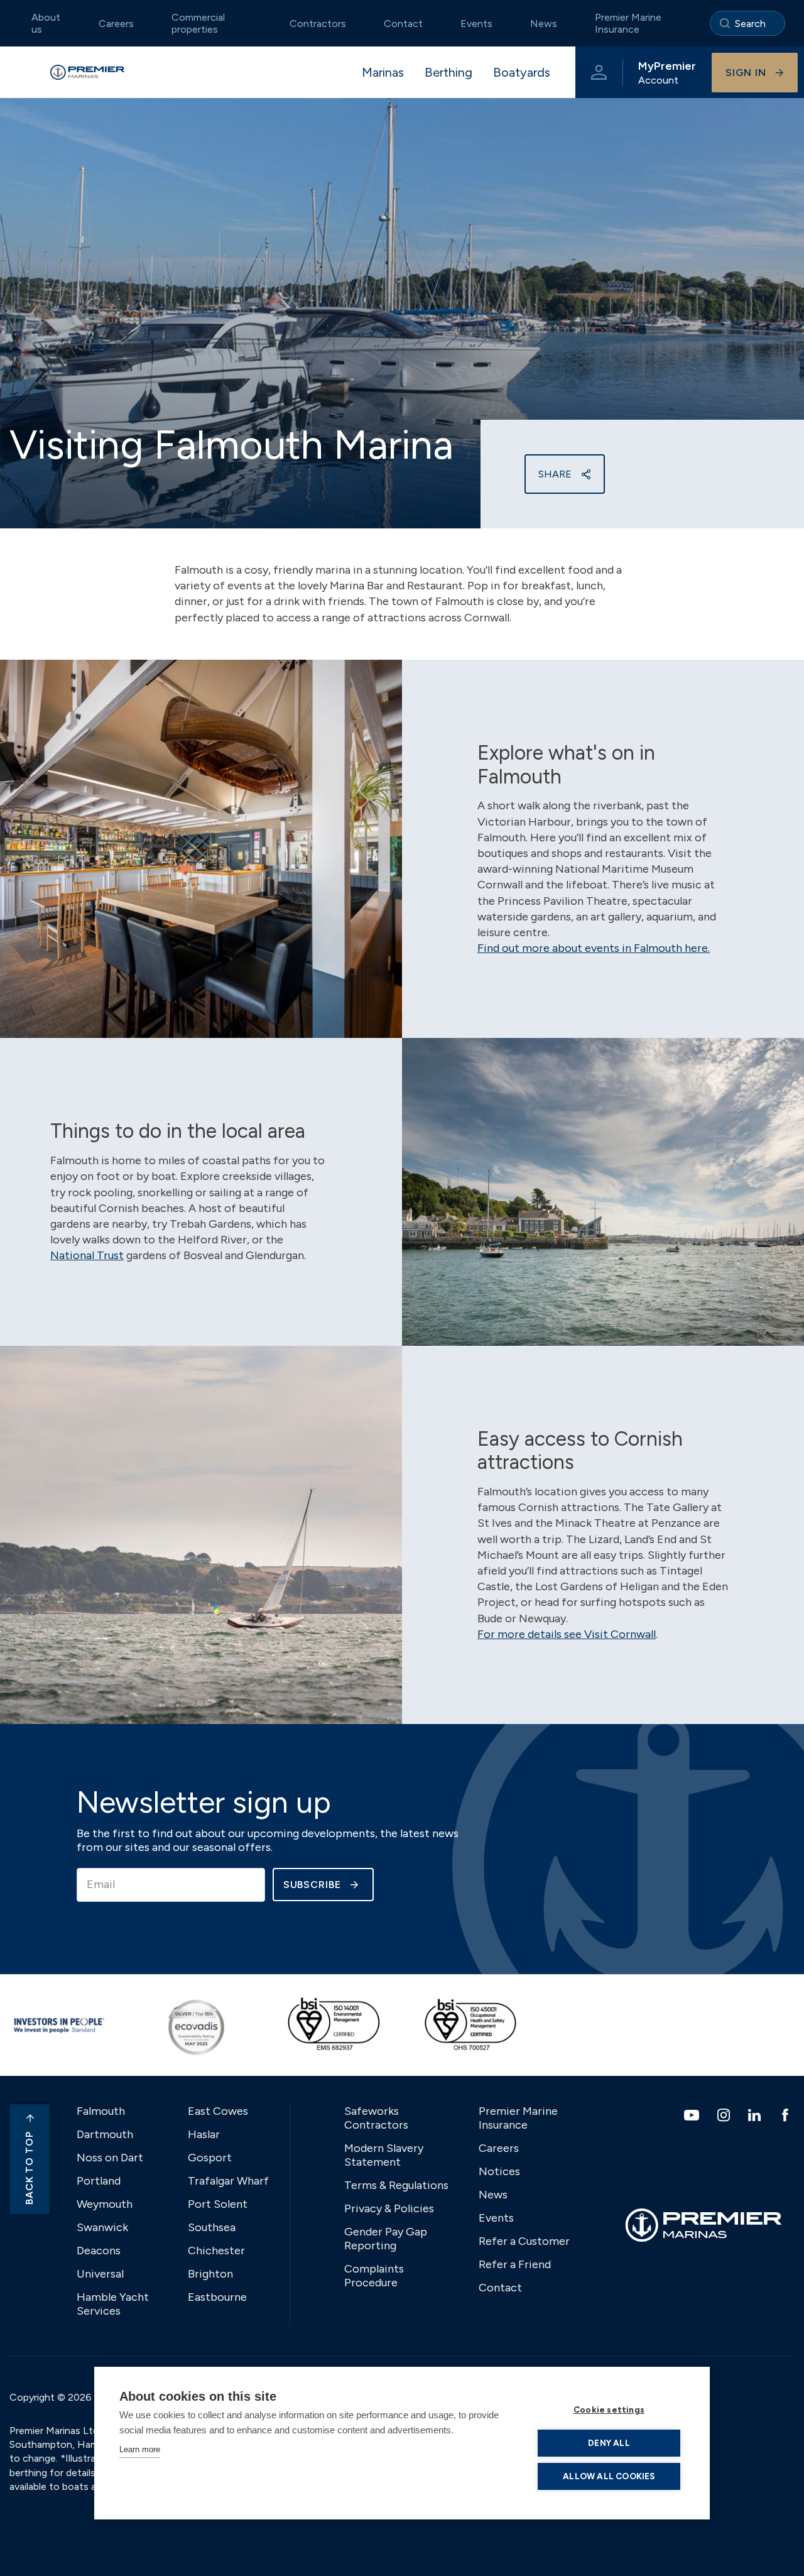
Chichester (216, 2251)
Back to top (29, 2168)
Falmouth (101, 2111)
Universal (100, 2274)
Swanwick (102, 2227)
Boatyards (522, 72)
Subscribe (312, 1885)
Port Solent (218, 2204)
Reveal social (586, 474)
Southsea (212, 2227)
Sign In (746, 73)
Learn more (140, 2449)
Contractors (318, 24)
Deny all (609, 2443)
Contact (403, 24)
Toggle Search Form (747, 23)
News (544, 24)
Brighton (210, 2274)
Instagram (725, 2115)
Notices (499, 2171)
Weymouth (105, 2204)
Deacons (99, 2251)
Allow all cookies (609, 2476)
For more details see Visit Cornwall (567, 1634)
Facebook (787, 2115)
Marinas (383, 72)
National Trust (87, 1255)
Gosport (210, 2158)
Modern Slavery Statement (384, 2155)
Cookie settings (609, 2410)
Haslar (204, 2134)
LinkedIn (756, 2115)
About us (46, 23)
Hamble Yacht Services (113, 2304)
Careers (116, 24)
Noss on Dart (110, 2158)
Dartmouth (105, 2134)
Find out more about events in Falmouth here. (594, 948)
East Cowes (218, 2111)
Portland (99, 2181)
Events (476, 24)
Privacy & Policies (389, 2208)
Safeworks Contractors (376, 2118)
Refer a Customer (524, 2241)
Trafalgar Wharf (228, 2181)
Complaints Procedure (374, 2276)
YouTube (693, 2115)
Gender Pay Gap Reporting (386, 2239)
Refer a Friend (515, 2264)
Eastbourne (217, 2297)
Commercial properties (198, 23)
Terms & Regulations (396, 2185)
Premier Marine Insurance (628, 23)
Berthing (448, 72)
